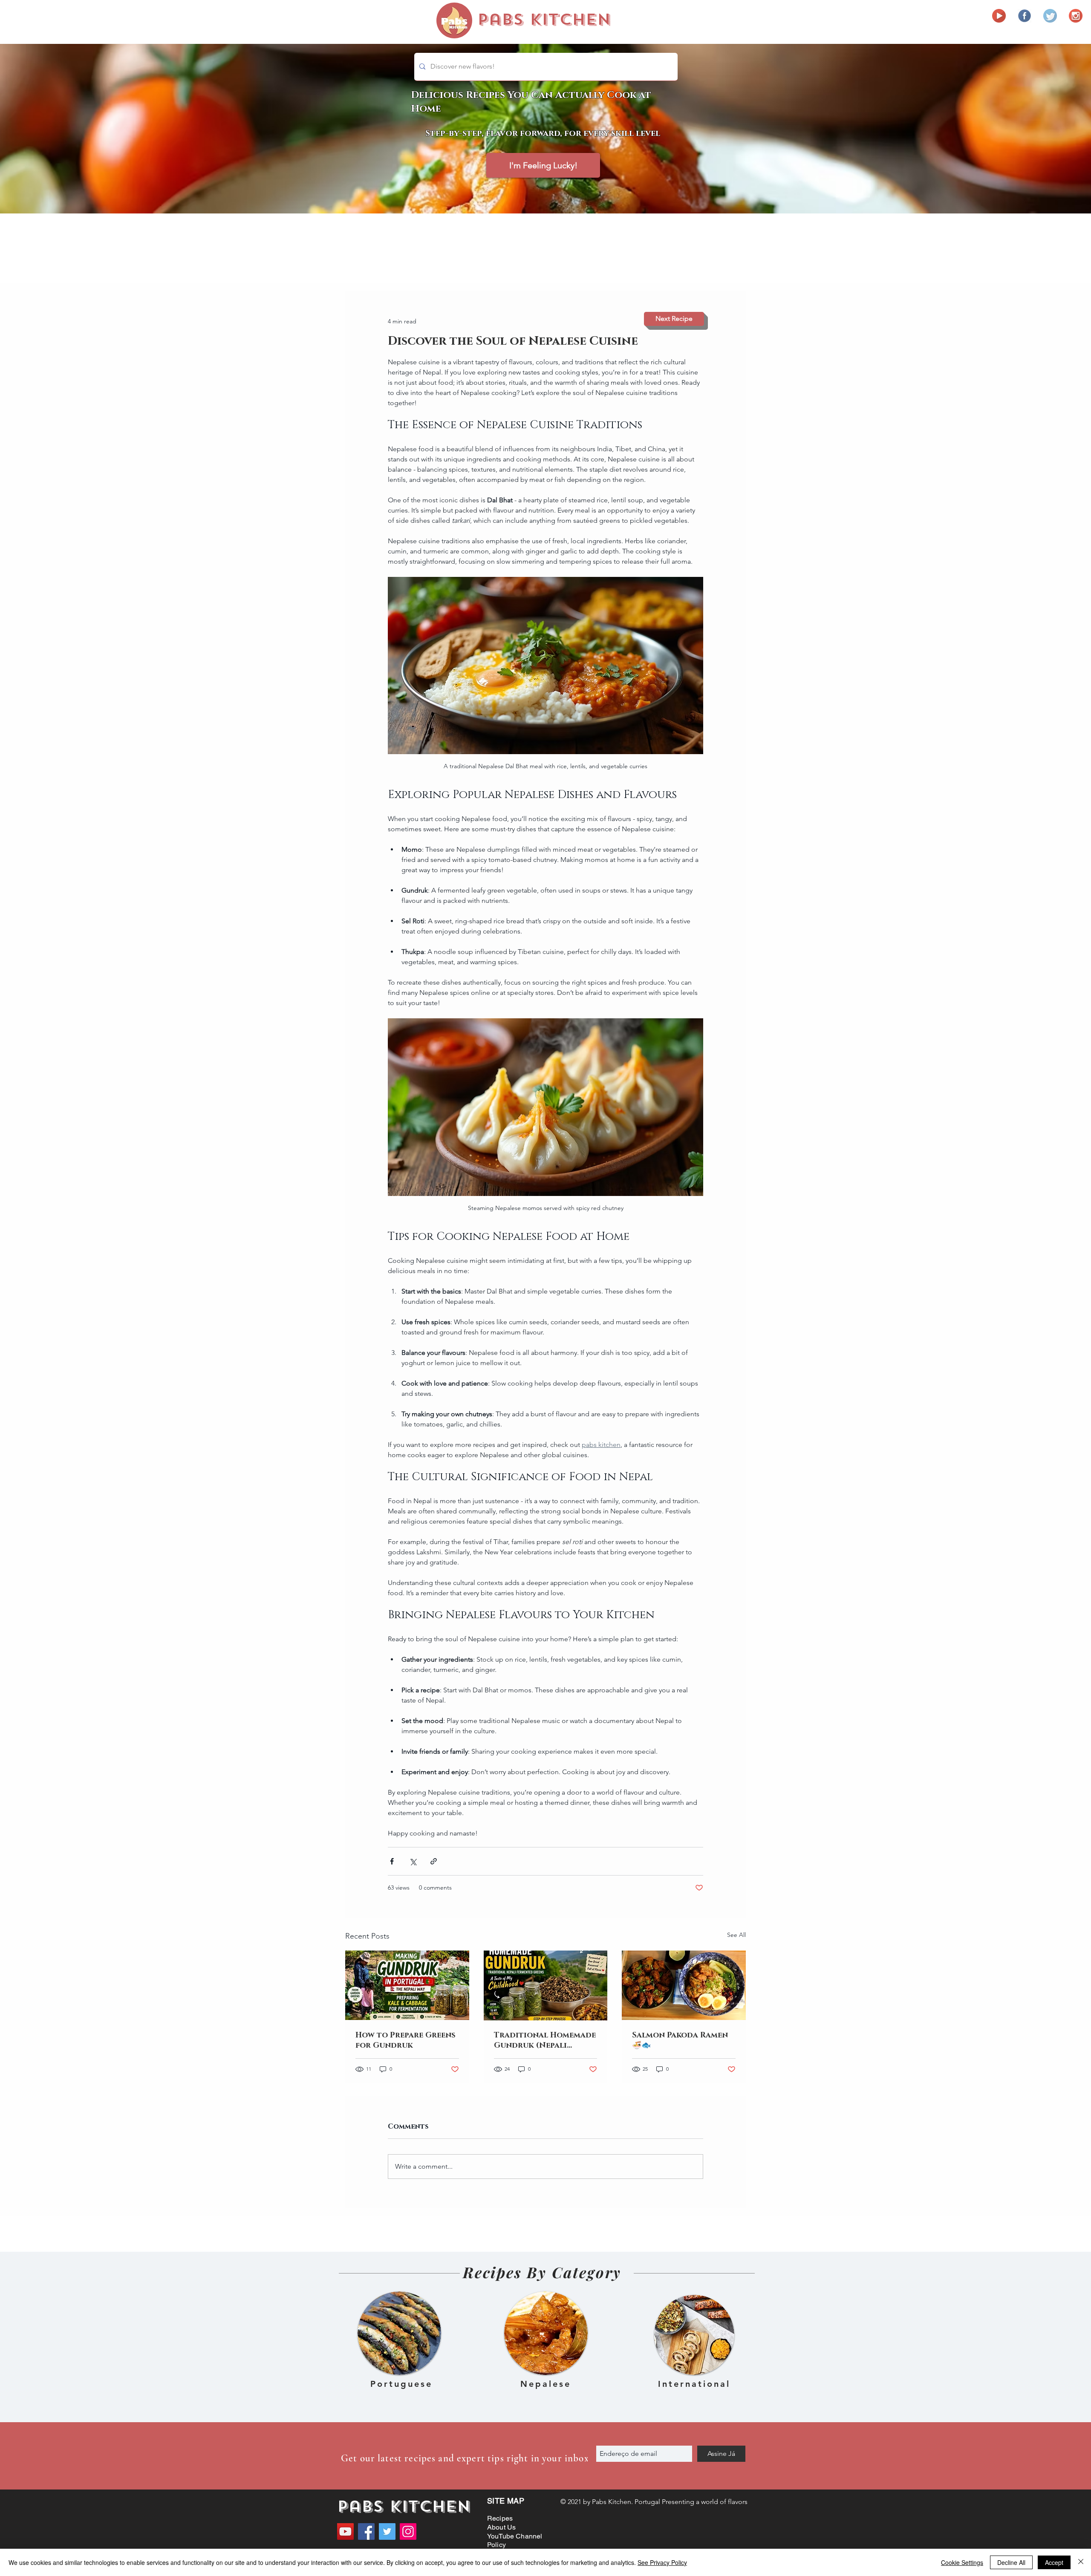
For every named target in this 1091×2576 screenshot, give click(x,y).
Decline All (1011, 2562)
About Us (501, 2527)
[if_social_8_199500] (1050, 16)
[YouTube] (345, 2531)
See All (736, 1935)
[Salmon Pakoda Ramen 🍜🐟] (684, 1985)
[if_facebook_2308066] (1025, 16)
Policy (496, 2545)
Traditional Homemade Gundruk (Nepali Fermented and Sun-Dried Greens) (545, 2040)
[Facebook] (366, 2531)
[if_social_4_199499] (999, 16)
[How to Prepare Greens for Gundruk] (407, 1985)
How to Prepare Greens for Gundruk (406, 2040)
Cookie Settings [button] (962, 2562)
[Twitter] (387, 2531)
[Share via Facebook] (392, 1861)
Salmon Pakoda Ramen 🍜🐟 (680, 2040)
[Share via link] (434, 1861)
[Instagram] (408, 2531)
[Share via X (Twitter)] (413, 1861)
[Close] (1081, 2562)
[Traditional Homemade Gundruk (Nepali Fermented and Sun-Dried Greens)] (546, 1985)
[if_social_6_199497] (1076, 16)
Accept (1054, 2562)
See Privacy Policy (662, 2562)
